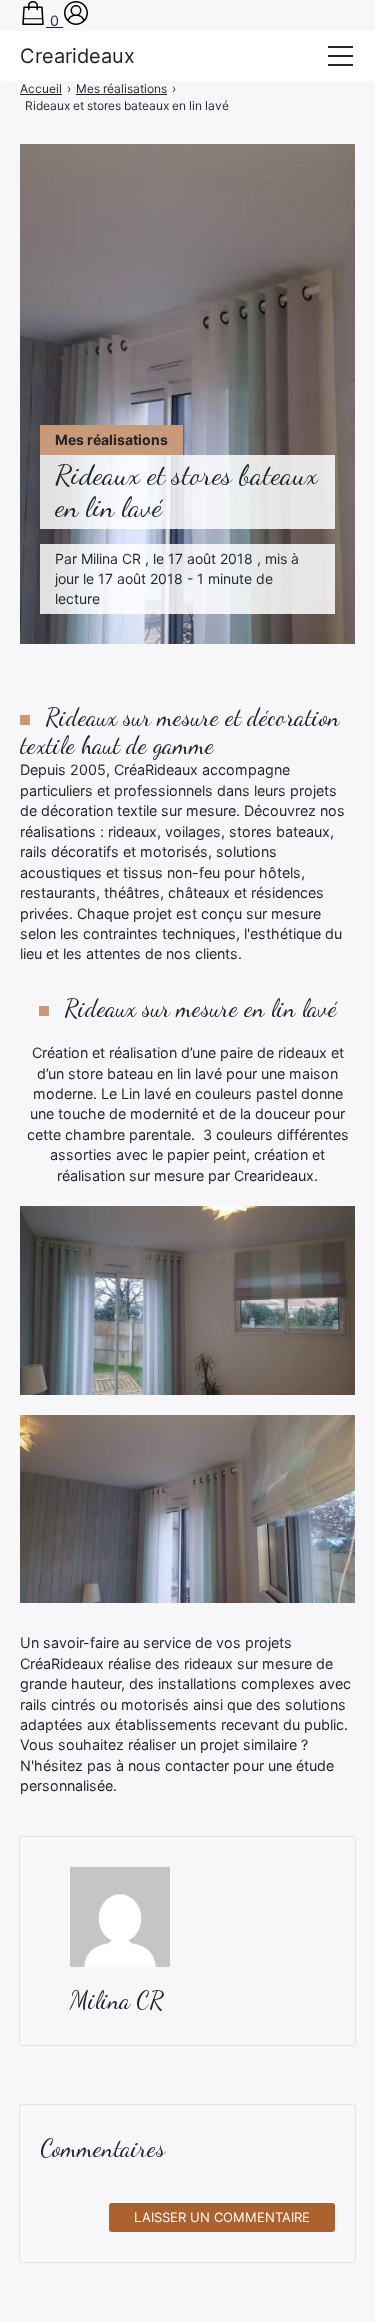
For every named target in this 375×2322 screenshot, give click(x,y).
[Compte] (76, 20)
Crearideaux (77, 56)
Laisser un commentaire (222, 2217)
